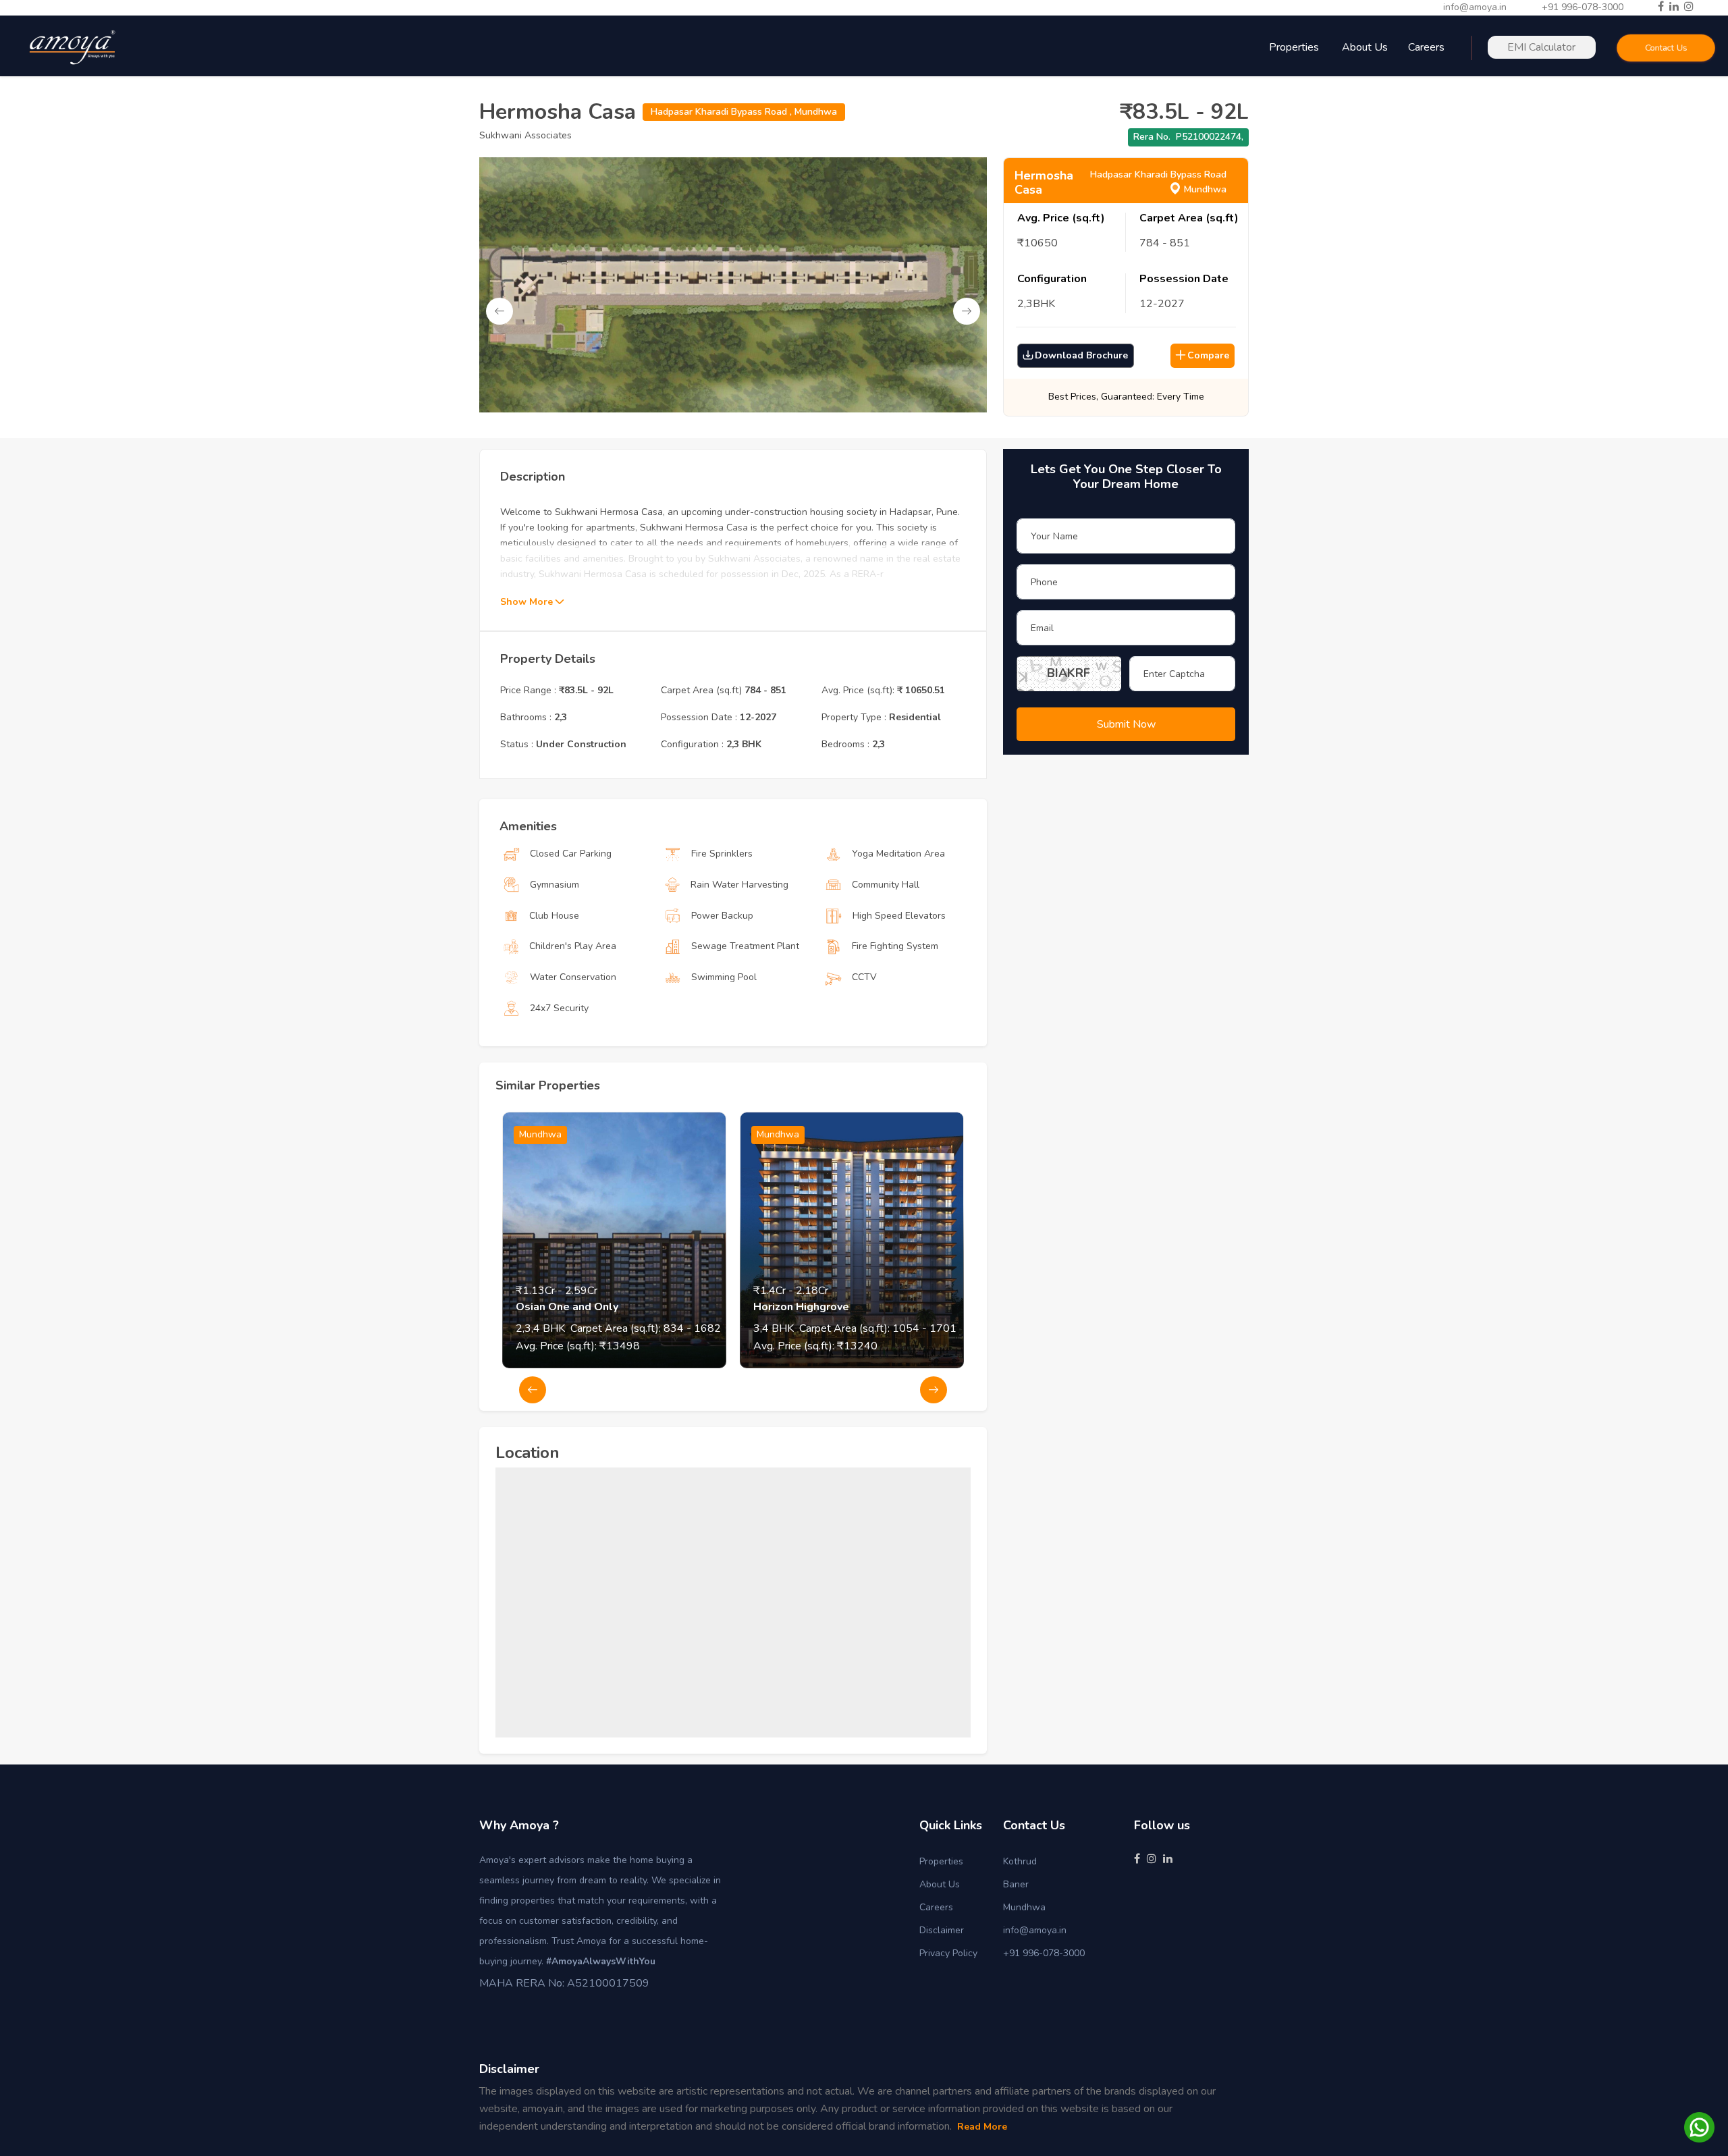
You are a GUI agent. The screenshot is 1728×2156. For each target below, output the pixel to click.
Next (967, 311)
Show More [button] (528, 602)
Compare (1208, 355)
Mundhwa (1024, 1907)
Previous (500, 311)
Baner (1016, 1884)
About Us (1365, 47)
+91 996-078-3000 (1583, 7)
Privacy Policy (948, 1953)
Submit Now (1126, 724)
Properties (941, 1861)
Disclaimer (942, 1930)
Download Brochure (1081, 355)
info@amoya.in (1475, 7)
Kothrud (1020, 1861)
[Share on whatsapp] (1699, 2127)
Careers (936, 1907)
